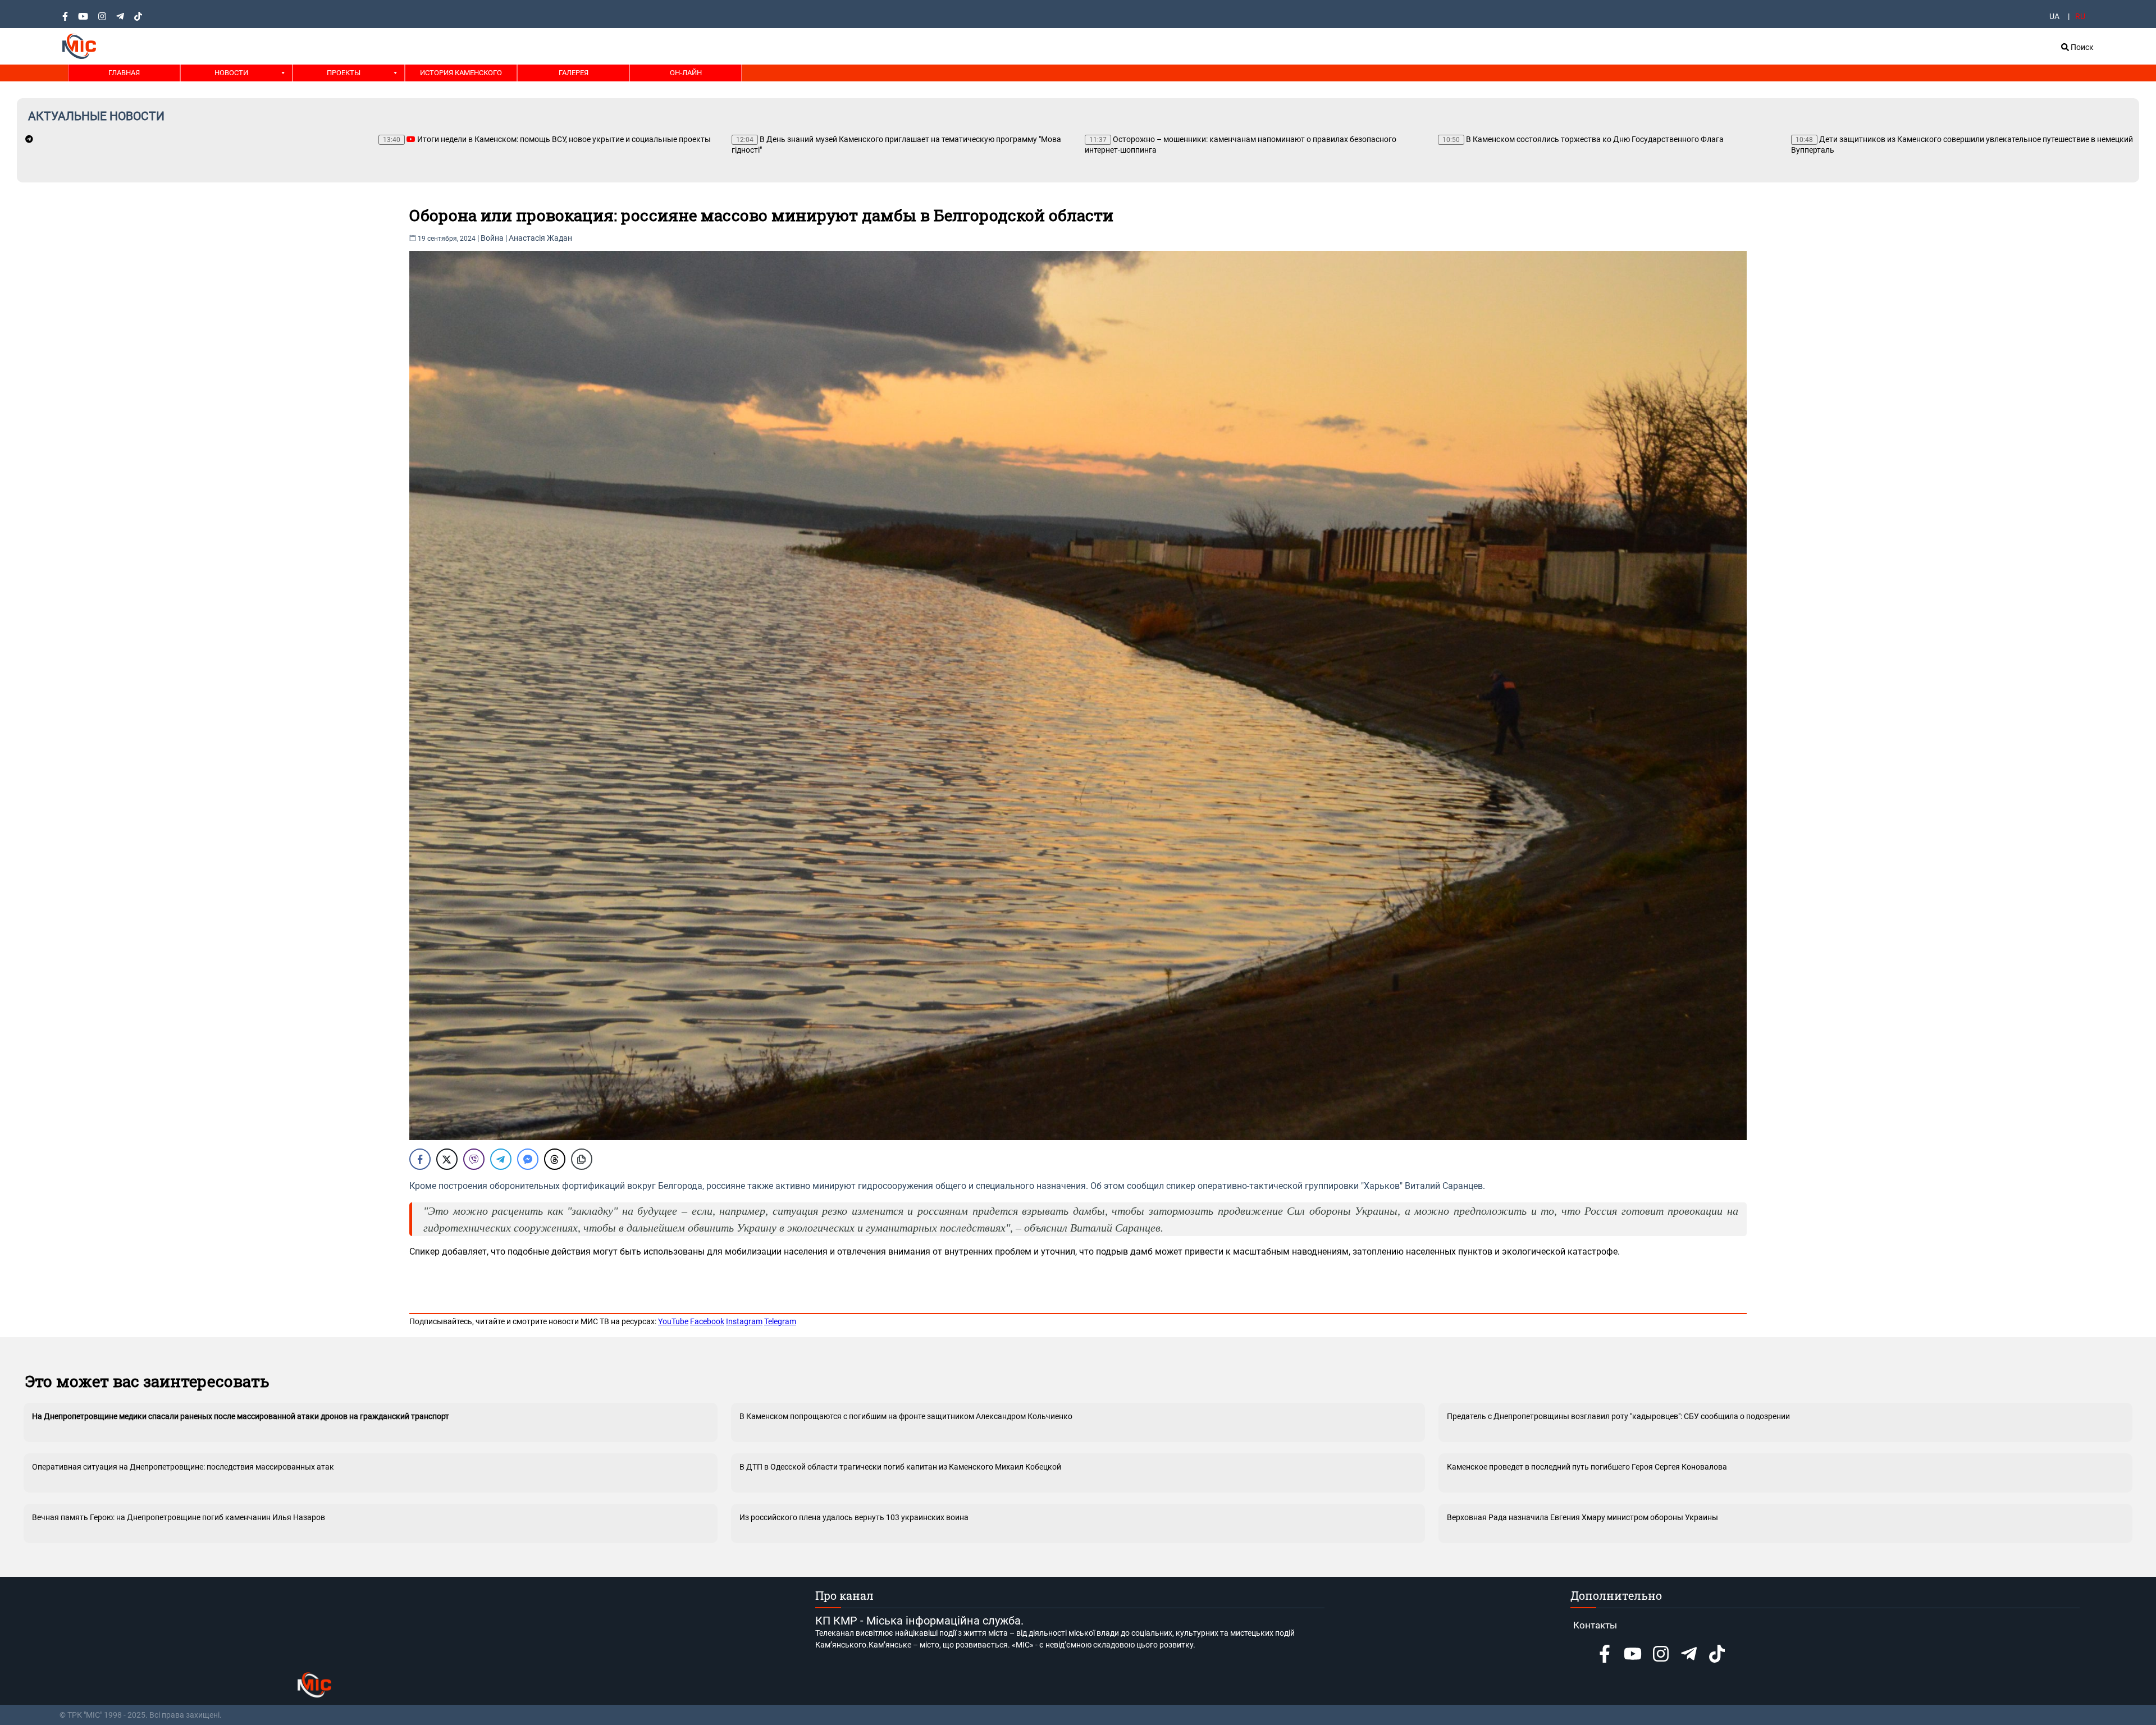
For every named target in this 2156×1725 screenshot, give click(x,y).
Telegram (780, 1321)
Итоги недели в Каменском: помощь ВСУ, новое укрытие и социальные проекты (194, 139)
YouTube (673, 1321)
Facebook (707, 1321)
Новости (231, 73)
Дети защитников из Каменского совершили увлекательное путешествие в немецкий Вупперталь (1609, 145)
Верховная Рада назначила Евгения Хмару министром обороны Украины (1582, 1517)
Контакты (1595, 1625)
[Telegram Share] (501, 1159)
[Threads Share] (555, 1159)
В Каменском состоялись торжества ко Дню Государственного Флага (1230, 139)
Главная (124, 73)
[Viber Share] (474, 1159)
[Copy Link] (582, 1159)
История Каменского (461, 73)
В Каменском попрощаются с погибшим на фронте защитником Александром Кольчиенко (906, 1416)
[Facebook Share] (420, 1159)
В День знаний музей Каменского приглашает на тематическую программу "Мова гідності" (543, 145)
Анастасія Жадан (540, 238)
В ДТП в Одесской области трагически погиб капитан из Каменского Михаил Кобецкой (900, 1467)
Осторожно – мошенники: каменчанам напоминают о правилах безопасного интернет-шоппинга (887, 145)
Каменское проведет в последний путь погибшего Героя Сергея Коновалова (1587, 1467)
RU (2080, 16)
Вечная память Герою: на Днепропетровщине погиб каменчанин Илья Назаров (179, 1517)
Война (492, 238)
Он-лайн (686, 73)
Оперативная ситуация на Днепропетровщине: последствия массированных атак (183, 1467)
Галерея (574, 73)
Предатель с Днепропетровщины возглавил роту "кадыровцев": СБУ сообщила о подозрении (1618, 1416)
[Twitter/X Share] (447, 1159)
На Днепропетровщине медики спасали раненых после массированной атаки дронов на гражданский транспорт (241, 1416)
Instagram (744, 1321)
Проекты (344, 73)
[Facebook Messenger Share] (528, 1159)
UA (2054, 16)
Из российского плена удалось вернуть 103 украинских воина (854, 1517)
